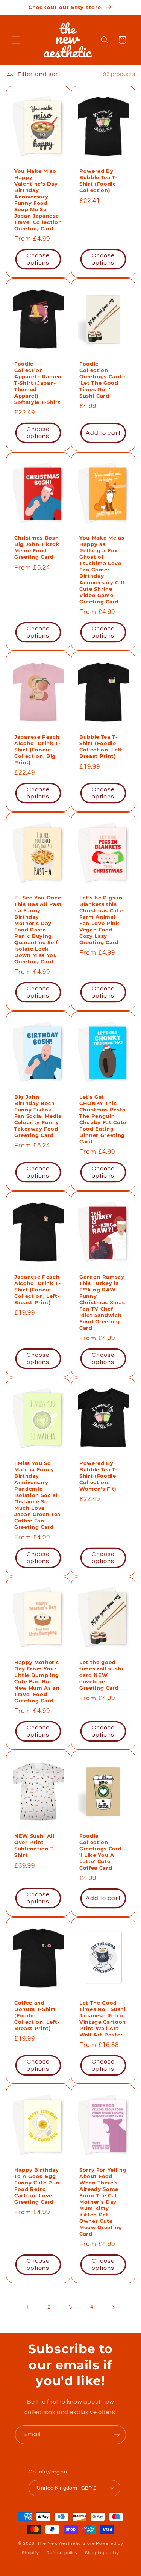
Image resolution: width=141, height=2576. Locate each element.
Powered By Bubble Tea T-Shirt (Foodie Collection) (99, 181)
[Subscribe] (117, 2435)
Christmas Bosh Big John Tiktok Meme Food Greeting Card (37, 547)
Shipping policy (102, 2553)
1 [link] (28, 2307)
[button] (16, 40)
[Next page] (113, 2307)
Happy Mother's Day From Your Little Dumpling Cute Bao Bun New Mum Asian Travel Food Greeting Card (37, 1681)
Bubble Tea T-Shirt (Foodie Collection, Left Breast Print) (101, 746)
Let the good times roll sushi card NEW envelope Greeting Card (101, 1675)
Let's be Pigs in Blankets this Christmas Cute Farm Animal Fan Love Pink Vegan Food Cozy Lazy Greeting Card (101, 920)
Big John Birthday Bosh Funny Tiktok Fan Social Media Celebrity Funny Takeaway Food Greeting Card (38, 1116)
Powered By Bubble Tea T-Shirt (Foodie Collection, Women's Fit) (99, 1476)
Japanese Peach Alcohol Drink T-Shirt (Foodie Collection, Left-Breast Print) (38, 1290)
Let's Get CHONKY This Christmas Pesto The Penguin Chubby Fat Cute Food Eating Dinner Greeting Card (103, 1119)
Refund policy (62, 2553)
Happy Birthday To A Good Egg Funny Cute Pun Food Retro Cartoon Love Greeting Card (37, 2186)
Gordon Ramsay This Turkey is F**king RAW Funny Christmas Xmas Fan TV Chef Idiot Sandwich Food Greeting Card (102, 1302)
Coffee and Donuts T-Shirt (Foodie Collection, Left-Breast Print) (37, 2015)
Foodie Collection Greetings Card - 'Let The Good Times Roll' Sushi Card (102, 380)
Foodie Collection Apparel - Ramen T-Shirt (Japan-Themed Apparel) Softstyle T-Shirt (38, 383)
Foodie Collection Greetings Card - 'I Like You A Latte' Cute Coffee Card (102, 1852)
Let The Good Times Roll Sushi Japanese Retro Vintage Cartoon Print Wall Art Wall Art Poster (103, 2019)
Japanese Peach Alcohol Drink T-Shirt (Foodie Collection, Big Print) (38, 750)
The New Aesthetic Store (66, 2543)
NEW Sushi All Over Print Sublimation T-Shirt (35, 1845)
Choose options (38, 259)
